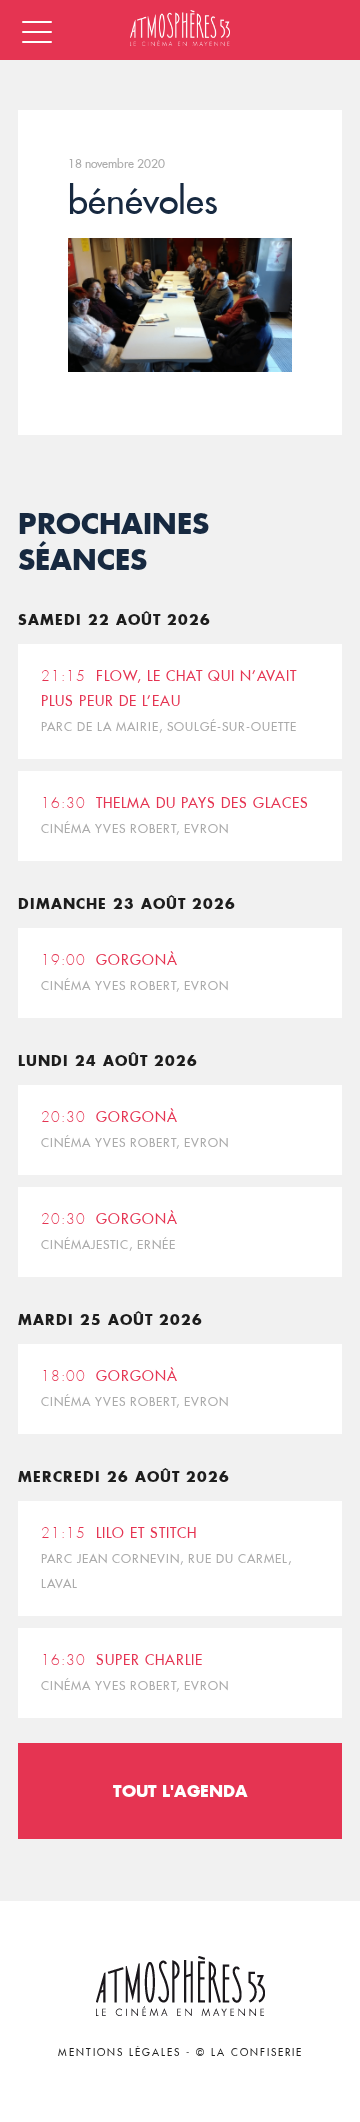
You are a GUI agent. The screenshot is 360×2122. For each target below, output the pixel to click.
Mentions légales (119, 2052)
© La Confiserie (249, 2052)
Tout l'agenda (180, 1790)
